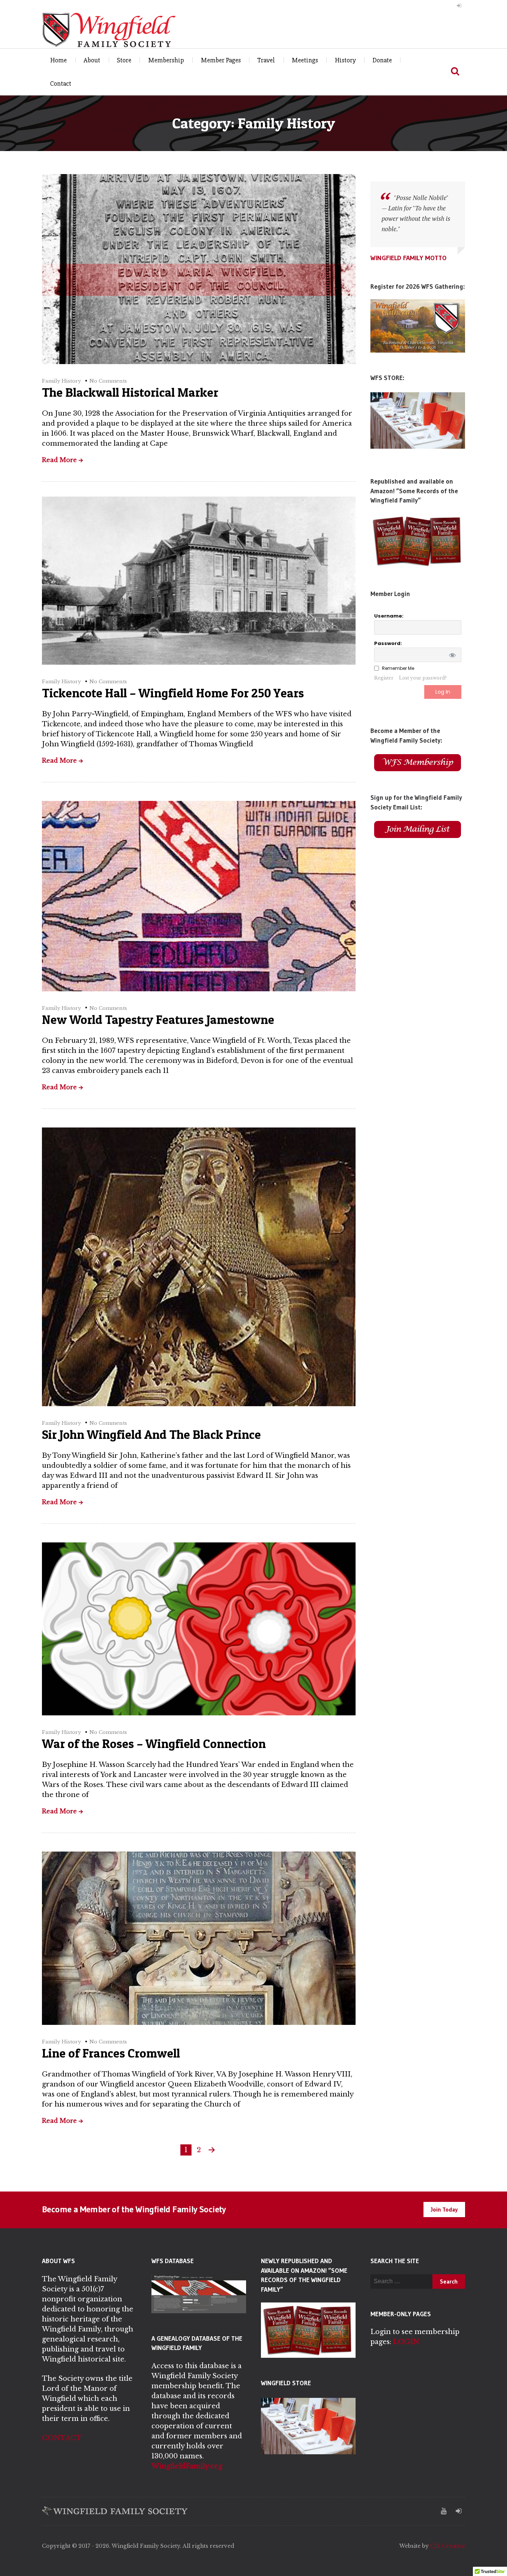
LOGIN (406, 2342)
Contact (61, 84)
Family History (61, 381)
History (345, 60)
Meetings (305, 60)
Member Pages (221, 60)
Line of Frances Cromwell (111, 2053)
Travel (266, 60)
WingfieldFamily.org (187, 2466)
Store (124, 60)
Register (384, 678)
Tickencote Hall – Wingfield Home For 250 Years (173, 693)
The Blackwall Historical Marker (130, 392)
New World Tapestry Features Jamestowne (158, 1019)
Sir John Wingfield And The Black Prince (151, 1434)
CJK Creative (448, 2546)
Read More (59, 460)
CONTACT (62, 2438)
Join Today (444, 2209)
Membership (166, 60)
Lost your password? (423, 678)
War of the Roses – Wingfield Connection (154, 1744)
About (92, 60)
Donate (382, 60)
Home (58, 60)
